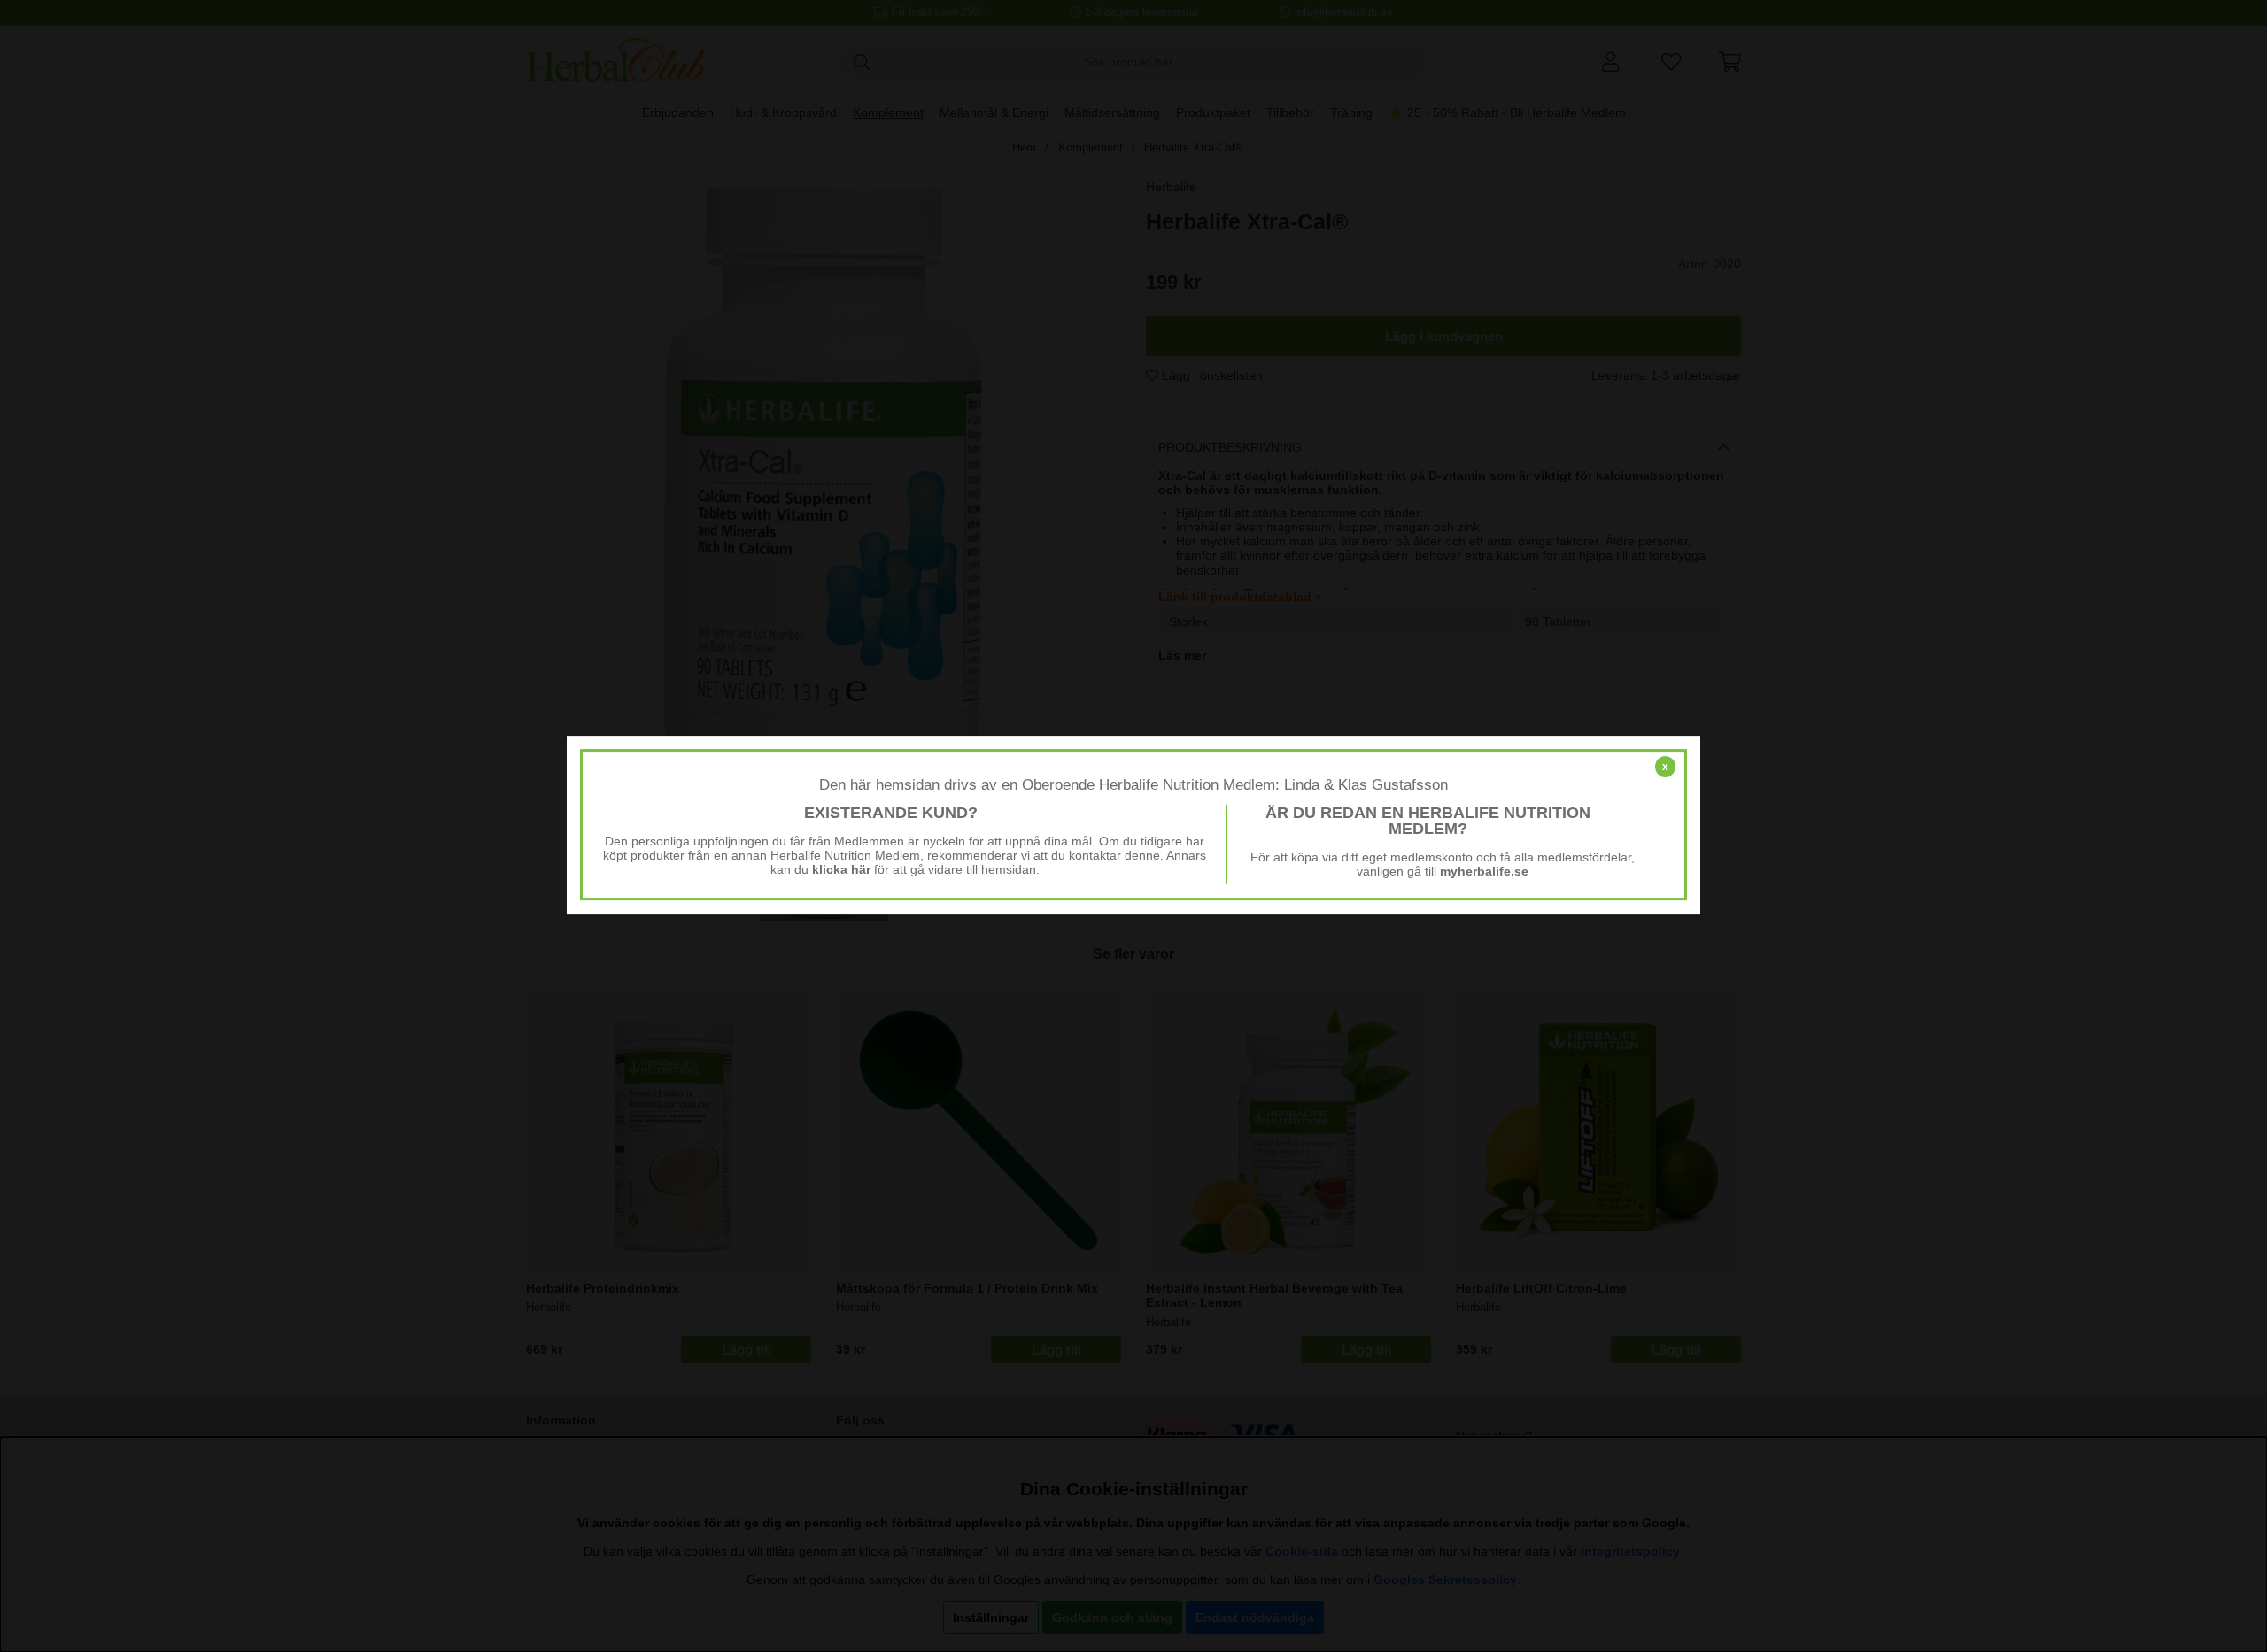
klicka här (841, 869)
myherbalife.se (1484, 871)
